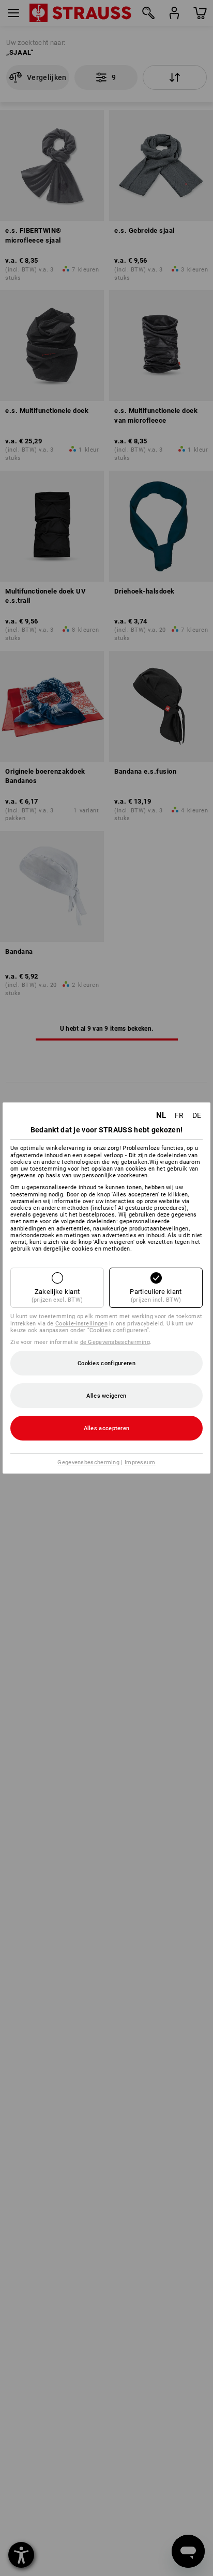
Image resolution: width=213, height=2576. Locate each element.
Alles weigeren (106, 1396)
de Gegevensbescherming (115, 1342)
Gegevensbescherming (88, 1462)
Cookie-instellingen (81, 1324)
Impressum (140, 1462)
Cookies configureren (106, 1363)
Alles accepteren (107, 1428)
